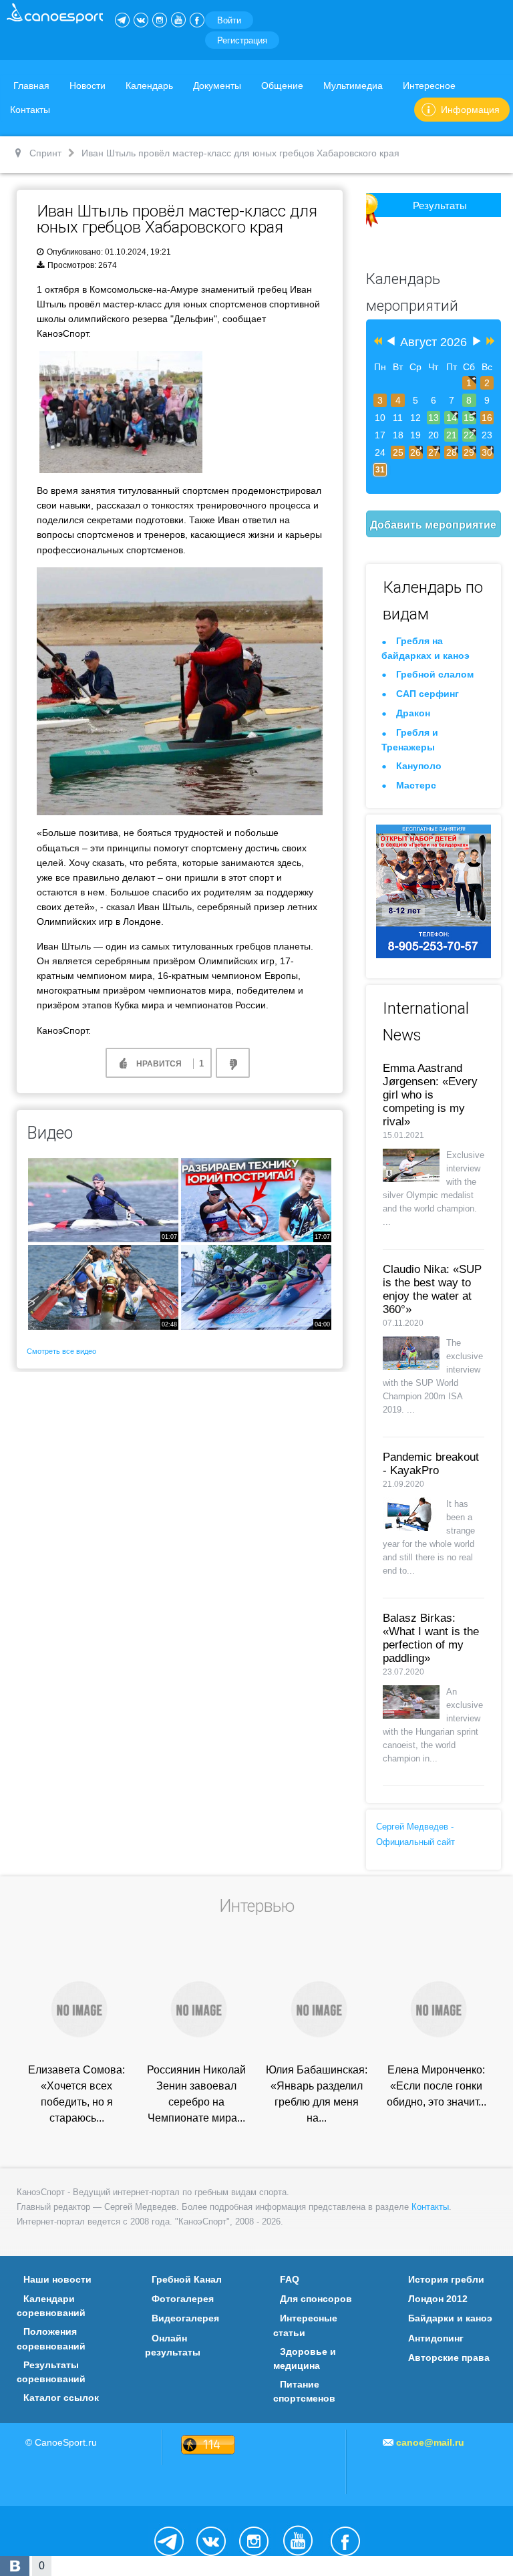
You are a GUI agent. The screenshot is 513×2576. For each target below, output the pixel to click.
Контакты (30, 110)
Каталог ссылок (61, 2398)
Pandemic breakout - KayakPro (431, 1464)
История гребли (446, 2279)
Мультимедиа (353, 86)
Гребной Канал (187, 2279)
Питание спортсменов (304, 2391)
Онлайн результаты (173, 2345)
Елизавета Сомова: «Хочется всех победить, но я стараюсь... (76, 2094)
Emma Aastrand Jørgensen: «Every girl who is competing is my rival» (430, 1095)
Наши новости (57, 2279)
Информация (470, 110)
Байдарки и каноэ (450, 2318)
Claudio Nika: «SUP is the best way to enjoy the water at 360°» (432, 1289)
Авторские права (449, 2357)
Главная (31, 86)
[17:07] (256, 1199)
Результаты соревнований (51, 2372)
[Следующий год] (489, 342)
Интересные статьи (305, 2325)
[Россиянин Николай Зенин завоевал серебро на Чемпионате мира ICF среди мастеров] (196, 2008)
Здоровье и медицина (305, 2358)
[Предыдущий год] (376, 342)
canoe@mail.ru (430, 2442)
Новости (88, 86)
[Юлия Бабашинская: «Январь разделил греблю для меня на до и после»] (317, 2008)
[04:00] (256, 1287)
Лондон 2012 (438, 2299)
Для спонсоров (316, 2299)
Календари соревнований (51, 2306)
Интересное (429, 86)
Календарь (149, 86)
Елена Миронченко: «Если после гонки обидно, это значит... (437, 2086)
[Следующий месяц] (477, 342)
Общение (282, 86)
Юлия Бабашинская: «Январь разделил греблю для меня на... (317, 2094)
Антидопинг (436, 2338)
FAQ (290, 2279)
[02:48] (103, 1287)
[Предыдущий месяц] (391, 342)
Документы (217, 86)
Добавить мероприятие (433, 524)
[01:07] (103, 1199)
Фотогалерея (183, 2299)
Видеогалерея (185, 2318)
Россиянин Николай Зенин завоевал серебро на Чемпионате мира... (196, 2094)
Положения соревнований (51, 2338)
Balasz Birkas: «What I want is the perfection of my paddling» (431, 1638)
